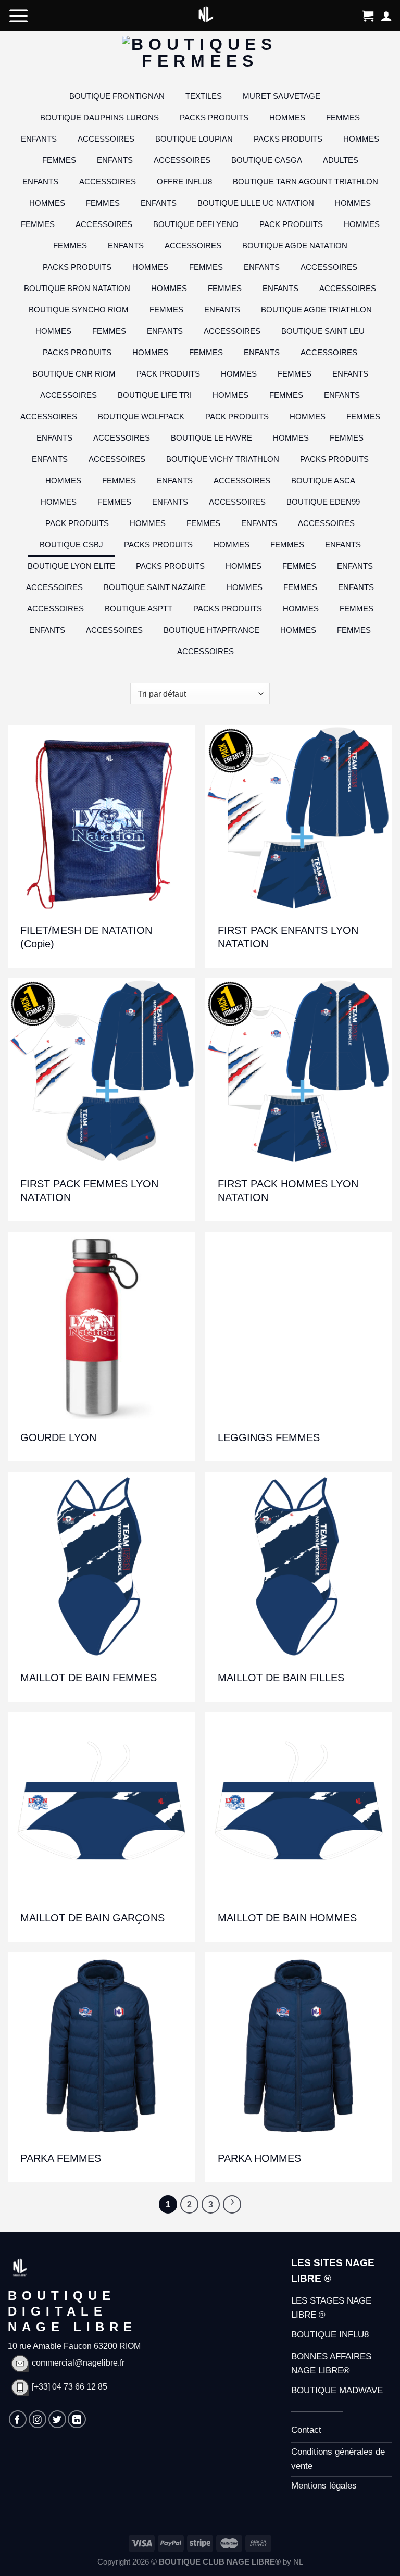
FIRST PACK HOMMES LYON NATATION (288, 1191)
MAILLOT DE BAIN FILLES (281, 1678)
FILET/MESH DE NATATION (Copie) (86, 937)
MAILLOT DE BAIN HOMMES (287, 1918)
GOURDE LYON (58, 1437)
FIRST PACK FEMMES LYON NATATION (89, 1191)
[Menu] (19, 16)
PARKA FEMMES (61, 2158)
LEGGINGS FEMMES (269, 1437)
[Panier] (368, 16)
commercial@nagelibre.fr (78, 2363)
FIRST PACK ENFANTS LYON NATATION (288, 937)
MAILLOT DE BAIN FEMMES (89, 1678)
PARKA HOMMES (259, 2158)
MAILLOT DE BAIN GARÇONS (92, 1918)
